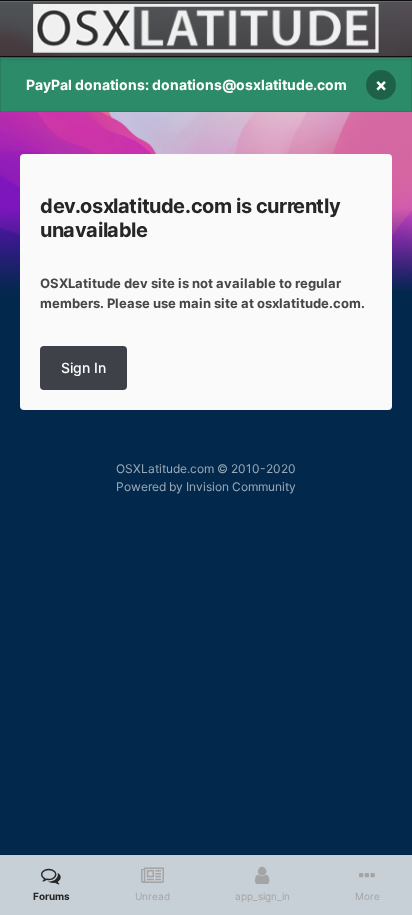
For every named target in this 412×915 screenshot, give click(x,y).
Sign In (83, 367)
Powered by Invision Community (206, 486)
